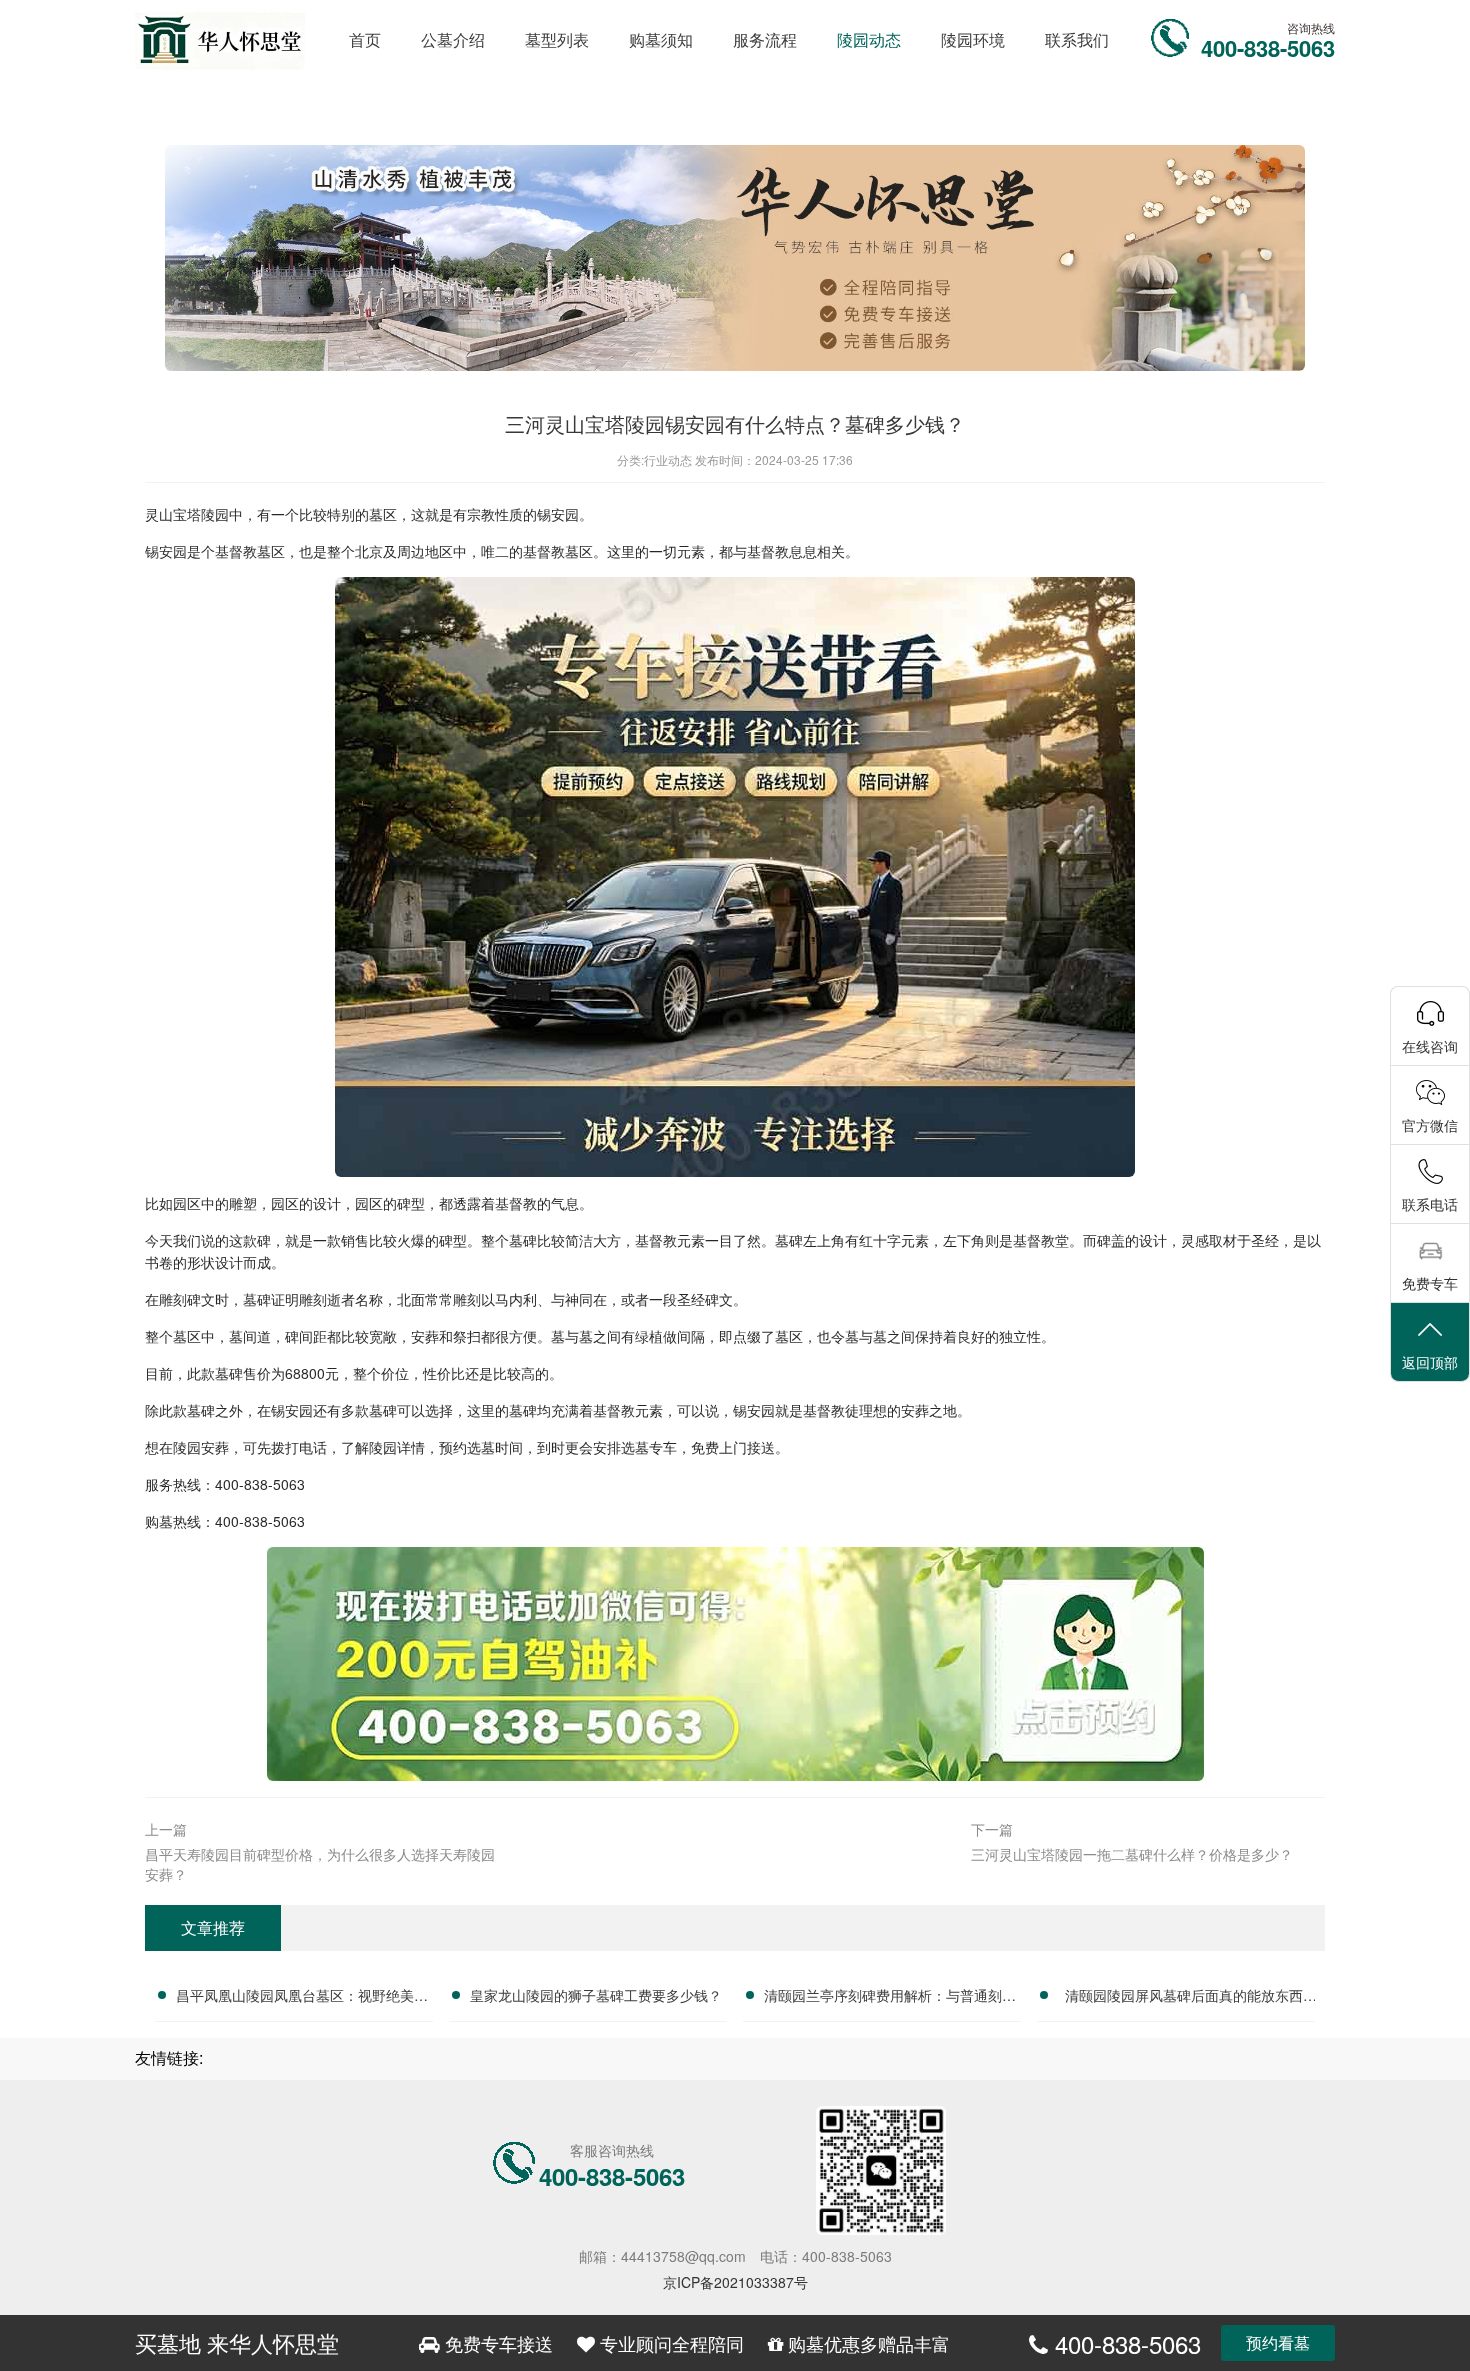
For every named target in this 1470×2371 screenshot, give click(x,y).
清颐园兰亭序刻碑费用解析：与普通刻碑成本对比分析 (890, 1998)
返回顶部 (1430, 1362)
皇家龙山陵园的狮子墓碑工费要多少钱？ (596, 1995)
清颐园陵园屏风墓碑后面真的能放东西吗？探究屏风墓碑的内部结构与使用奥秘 (1184, 1998)
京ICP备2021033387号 (735, 2282)
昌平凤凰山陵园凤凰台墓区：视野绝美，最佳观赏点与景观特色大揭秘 (302, 1998)
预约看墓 (1278, 2342)
